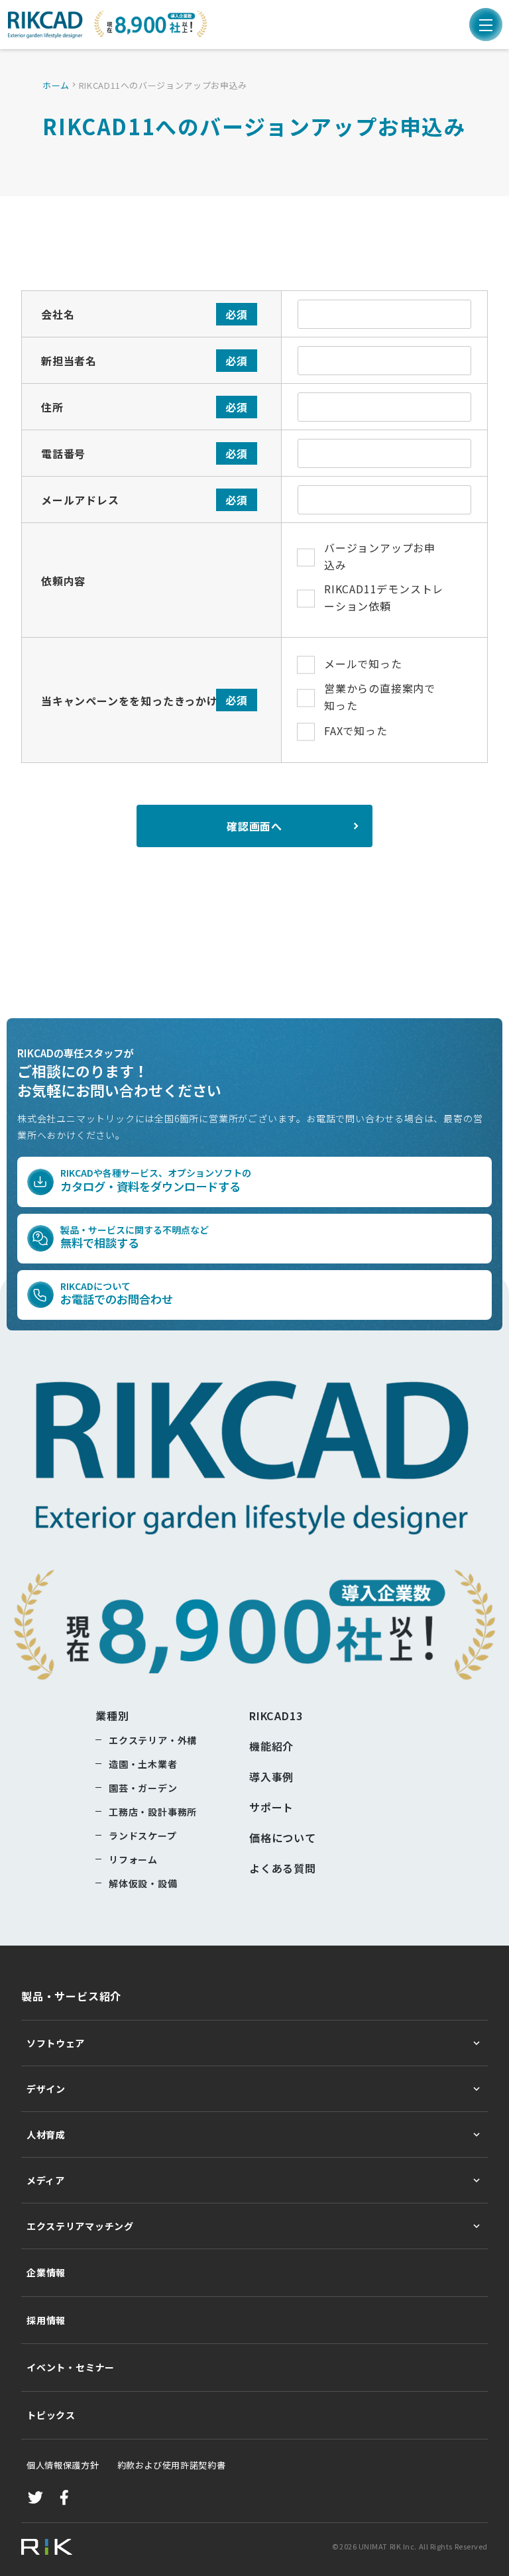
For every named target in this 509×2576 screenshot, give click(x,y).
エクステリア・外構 (153, 1740)
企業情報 (46, 2272)
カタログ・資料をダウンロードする (156, 1180)
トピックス (51, 2415)
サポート (271, 1807)
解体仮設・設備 (143, 1883)
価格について (283, 1838)
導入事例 (271, 1777)
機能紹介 (271, 1746)
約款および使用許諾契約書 (162, 2465)
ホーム (56, 85)
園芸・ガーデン (143, 1788)
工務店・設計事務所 (153, 1812)
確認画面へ (254, 826)
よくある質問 (283, 1868)
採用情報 (46, 2320)
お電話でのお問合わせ (117, 1294)
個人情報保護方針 (63, 2465)
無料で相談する (135, 1237)
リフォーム (133, 1859)
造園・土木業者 (143, 1764)
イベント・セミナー (71, 2367)
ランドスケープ (143, 1836)
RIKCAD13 (276, 1716)
